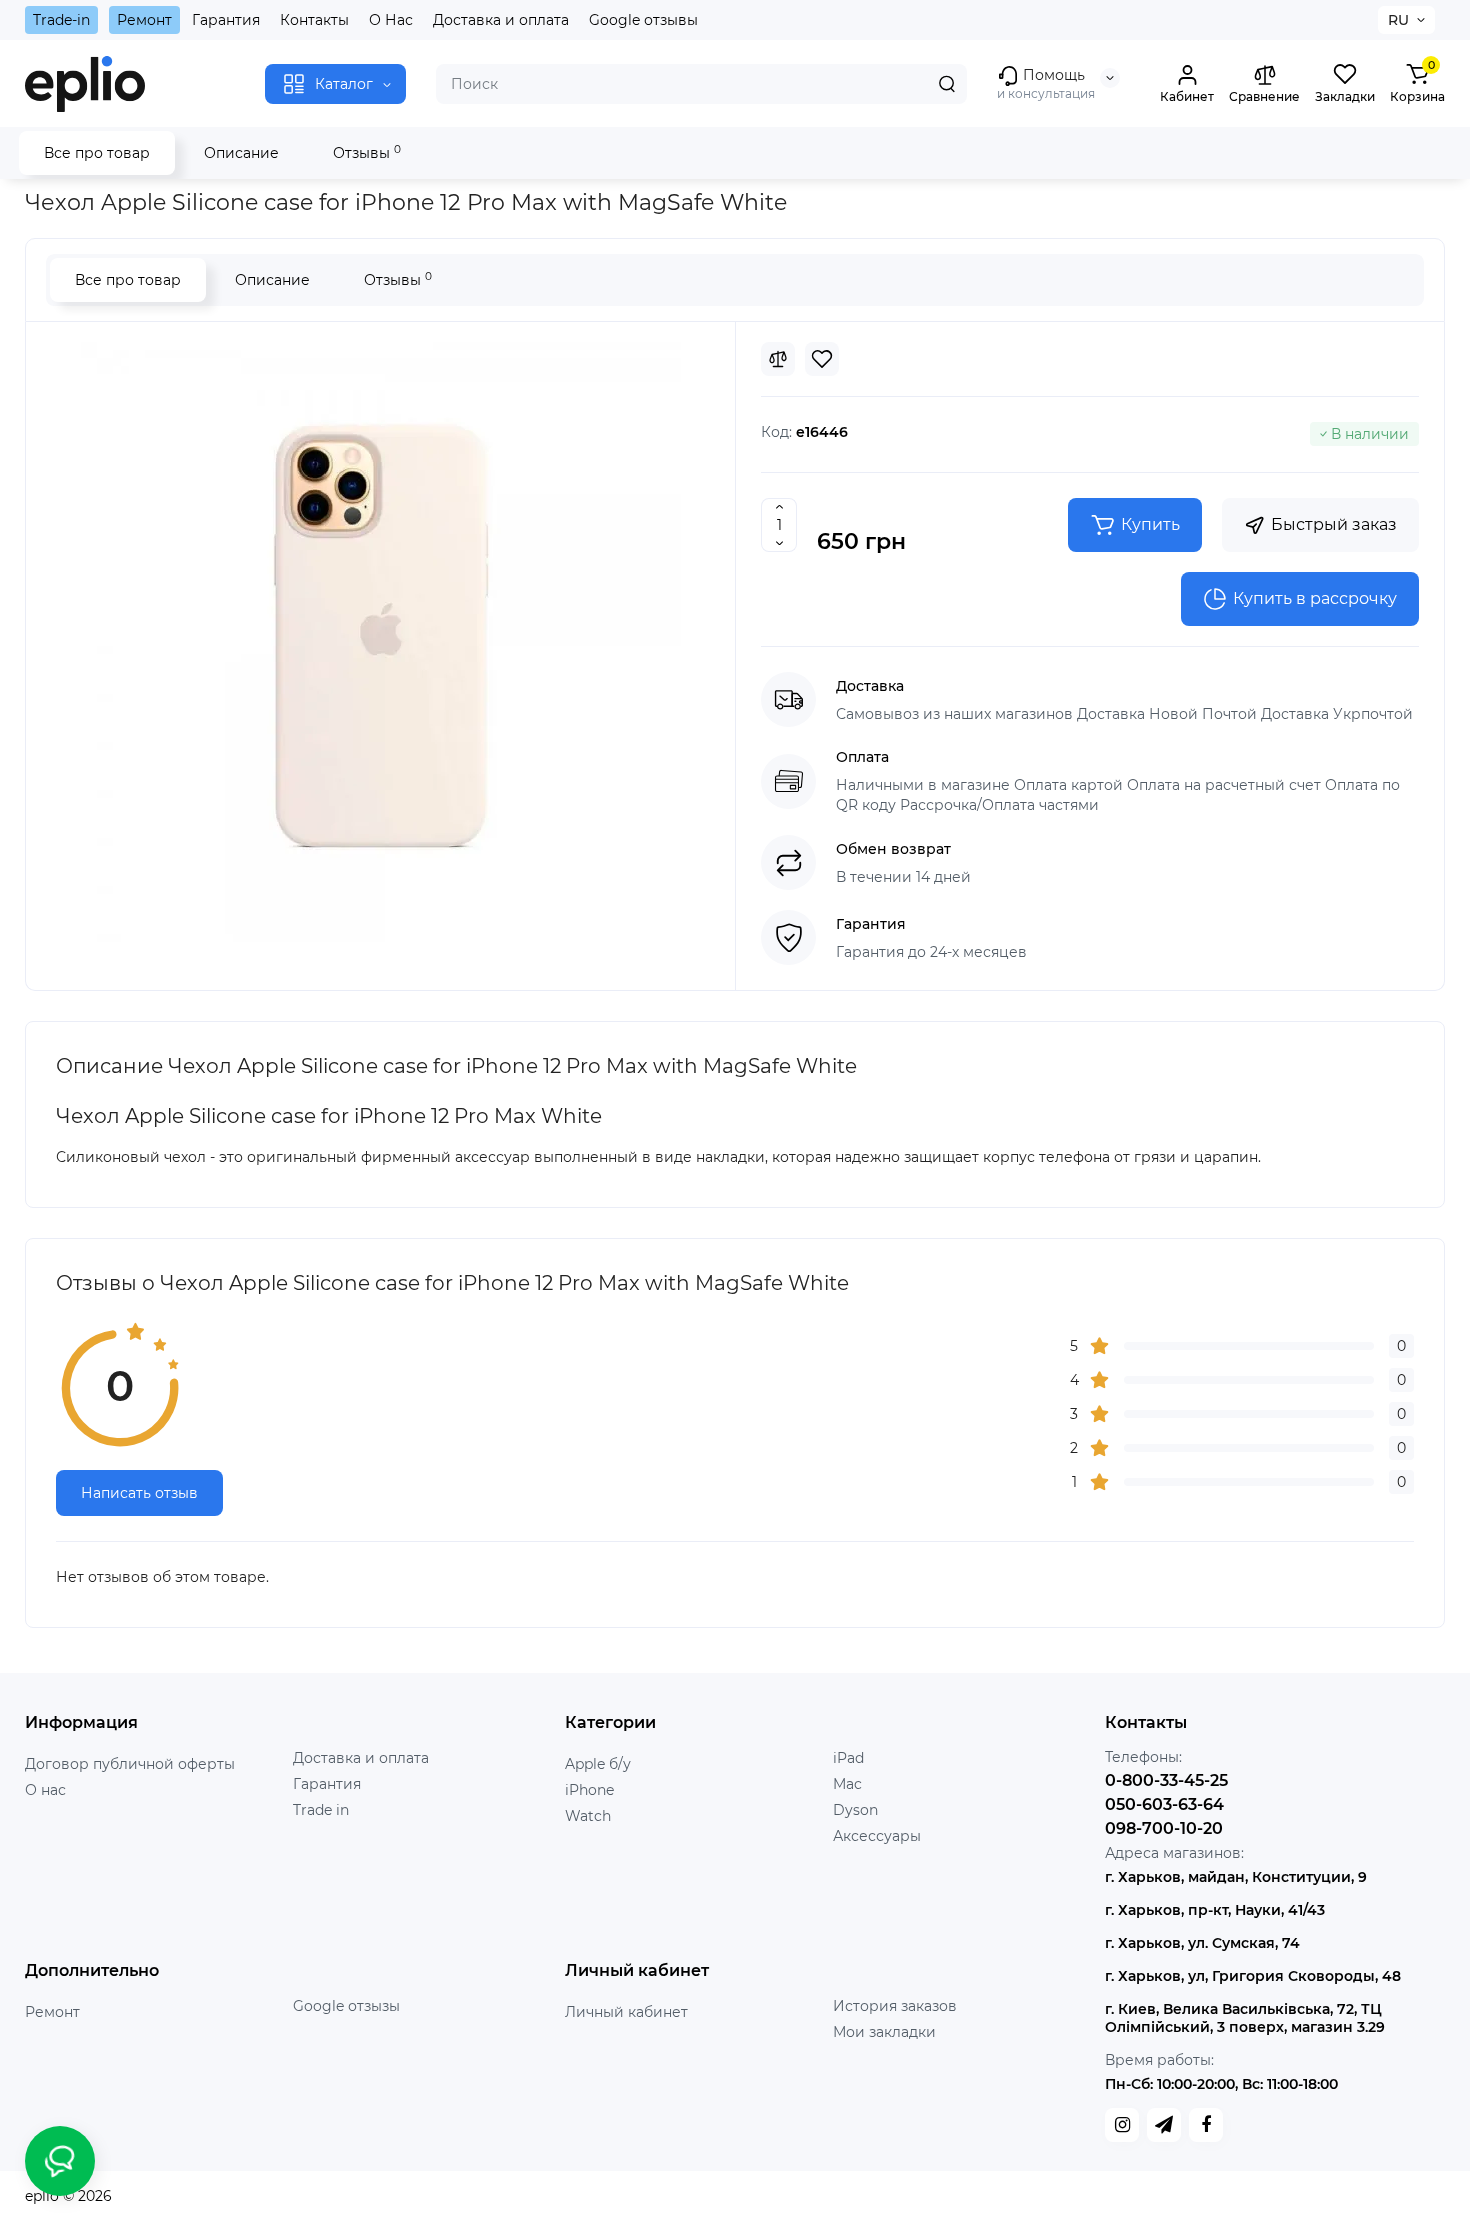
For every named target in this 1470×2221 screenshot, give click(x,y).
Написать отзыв (139, 1493)
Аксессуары (877, 1836)
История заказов (895, 2006)
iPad (848, 1758)
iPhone (589, 1790)
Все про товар (97, 153)
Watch (588, 1816)
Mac (847, 1784)
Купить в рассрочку (1315, 598)
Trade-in (61, 20)
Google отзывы (643, 20)
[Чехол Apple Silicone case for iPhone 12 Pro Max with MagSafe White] (381, 642)
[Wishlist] (822, 359)
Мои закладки (884, 2032)
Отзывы (367, 152)
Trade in (321, 1810)
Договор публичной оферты (130, 1764)
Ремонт (144, 20)
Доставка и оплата (501, 20)
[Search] (947, 84)
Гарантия (226, 20)
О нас (45, 1790)
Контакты (314, 20)
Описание (241, 153)
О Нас (391, 20)
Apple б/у (598, 1764)
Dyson (855, 1810)
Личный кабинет (626, 2012)
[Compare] (778, 359)
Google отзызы (346, 2006)
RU (1398, 20)
